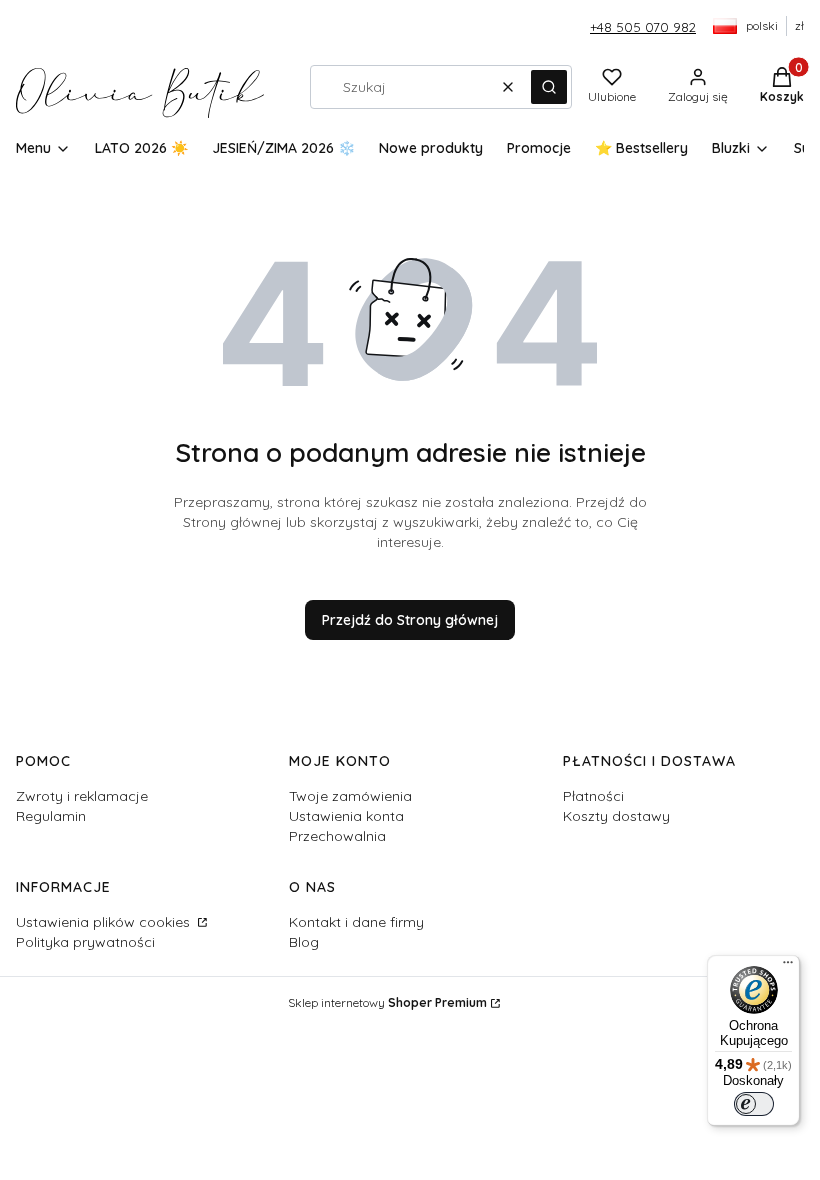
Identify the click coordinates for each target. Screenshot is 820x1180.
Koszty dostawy (616, 816)
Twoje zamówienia (350, 796)
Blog (304, 942)
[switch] (754, 1104)
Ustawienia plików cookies (105, 922)
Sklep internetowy (387, 1002)
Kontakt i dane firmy (356, 922)
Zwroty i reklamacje (82, 796)
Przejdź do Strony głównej (410, 620)
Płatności (593, 796)
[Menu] (788, 967)
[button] (549, 87)
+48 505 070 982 (643, 27)
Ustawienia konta (346, 816)
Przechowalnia (337, 836)
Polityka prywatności (85, 942)
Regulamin (51, 816)
